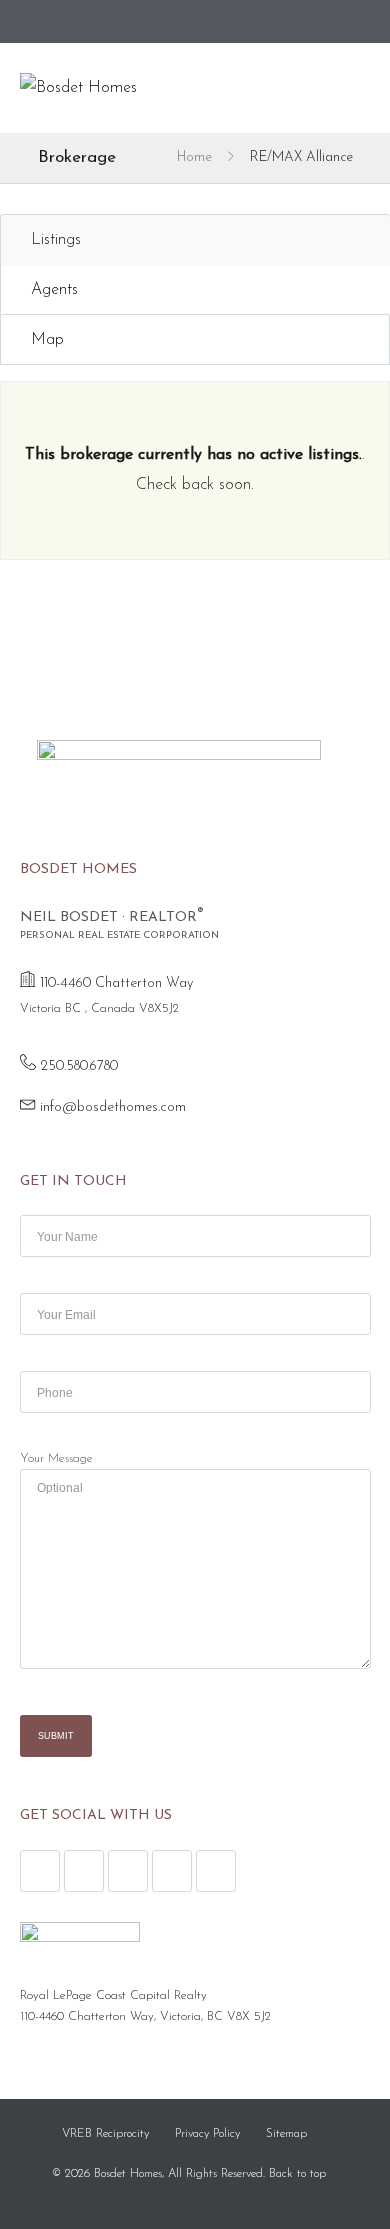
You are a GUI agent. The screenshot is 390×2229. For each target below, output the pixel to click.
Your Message (56, 1459)
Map (47, 340)
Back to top (297, 2174)
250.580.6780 (79, 1066)
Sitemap (286, 2134)
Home (194, 157)
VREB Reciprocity (105, 2134)
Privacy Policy (207, 2134)
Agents (54, 290)
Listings (56, 240)
